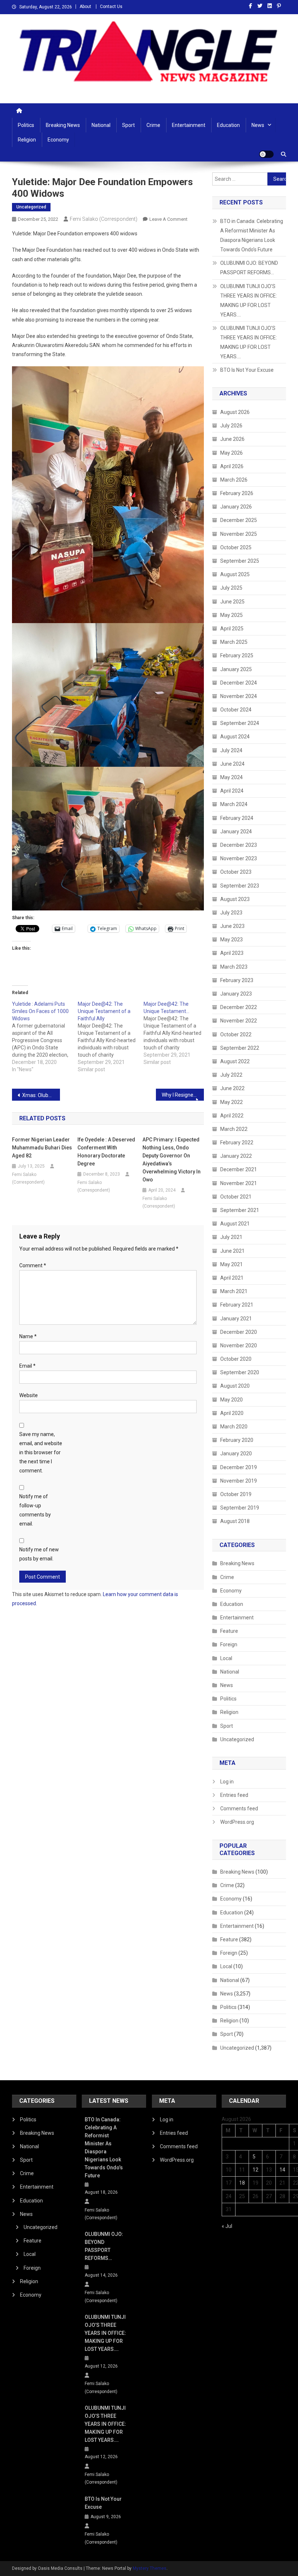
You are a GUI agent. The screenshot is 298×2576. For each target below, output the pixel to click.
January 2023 (236, 994)
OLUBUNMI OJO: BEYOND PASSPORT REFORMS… (249, 268)
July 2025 (231, 588)
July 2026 (231, 426)
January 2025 (236, 669)
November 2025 (239, 534)
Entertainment (189, 125)
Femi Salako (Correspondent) (104, 219)
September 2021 (240, 1210)
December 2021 (239, 1169)
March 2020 (234, 1427)
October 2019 (236, 1494)
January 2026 (236, 507)
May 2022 (231, 1102)
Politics (26, 125)
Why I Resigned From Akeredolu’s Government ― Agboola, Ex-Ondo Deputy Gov (183, 1095)
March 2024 (234, 804)
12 (255, 2170)
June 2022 (232, 1088)
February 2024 (237, 818)
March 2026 (234, 480)
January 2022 (236, 1156)
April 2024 (232, 791)
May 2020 (231, 1400)
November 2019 (239, 1481)
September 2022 (240, 1048)
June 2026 (232, 439)
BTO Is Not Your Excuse (247, 370)
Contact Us (111, 7)
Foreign (229, 1644)
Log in (227, 1782)
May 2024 (231, 777)
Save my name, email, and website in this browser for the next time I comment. (41, 1453)
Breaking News (63, 125)
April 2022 (232, 1116)
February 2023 (237, 980)
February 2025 (237, 655)
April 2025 (232, 629)
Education (228, 125)
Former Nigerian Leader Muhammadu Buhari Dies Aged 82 (42, 1148)
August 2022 (235, 1061)
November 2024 (239, 696)
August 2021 (235, 1224)
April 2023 (232, 953)
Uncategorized (31, 207)
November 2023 (239, 858)
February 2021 (237, 1305)
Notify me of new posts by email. (39, 1554)
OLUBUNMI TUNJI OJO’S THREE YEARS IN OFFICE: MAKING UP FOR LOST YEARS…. (249, 300)
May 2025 (231, 615)
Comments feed (239, 1809)
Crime (153, 125)
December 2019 (239, 1467)
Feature (229, 1631)
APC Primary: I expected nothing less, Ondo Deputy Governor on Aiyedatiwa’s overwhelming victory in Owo (172, 1160)
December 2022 (239, 1007)
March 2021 (234, 1291)
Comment (33, 1265)
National (101, 125)
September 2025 (240, 561)
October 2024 (236, 710)
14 (282, 2170)
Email (27, 1366)
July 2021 (231, 1237)
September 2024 (240, 723)
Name (28, 1336)
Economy (58, 140)
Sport (128, 125)
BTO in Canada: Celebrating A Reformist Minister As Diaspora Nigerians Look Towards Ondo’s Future (252, 235)
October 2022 (236, 1034)
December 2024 (239, 683)
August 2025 (235, 574)
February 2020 (237, 1440)
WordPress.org (237, 1822)
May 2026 (231, 453)
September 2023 (240, 886)
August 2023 (235, 899)
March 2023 (234, 967)
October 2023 (236, 872)
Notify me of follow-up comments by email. (35, 1510)
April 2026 (232, 466)
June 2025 (232, 602)
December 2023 (239, 845)
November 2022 (239, 1021)
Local (226, 1658)
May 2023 (231, 940)
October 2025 (236, 547)
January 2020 (236, 1454)
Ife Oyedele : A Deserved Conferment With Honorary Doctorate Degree (106, 1152)
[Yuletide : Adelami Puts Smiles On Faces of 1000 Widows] (45, 1037)
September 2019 (240, 1508)
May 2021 (231, 1264)
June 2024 (232, 764)
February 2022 (237, 1143)
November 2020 (239, 1345)
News (258, 125)
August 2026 (235, 412)
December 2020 (239, 1332)
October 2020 (236, 1359)
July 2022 (231, 1075)
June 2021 (232, 1251)
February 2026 (237, 493)
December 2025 (239, 520)
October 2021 (236, 1197)
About (85, 7)
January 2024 (236, 832)
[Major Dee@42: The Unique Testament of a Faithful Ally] (111, 1037)
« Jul (227, 2226)
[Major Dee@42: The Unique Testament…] (176, 1033)
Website (29, 1395)
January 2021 (236, 1319)
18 (242, 2183)
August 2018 (235, 1521)
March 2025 (234, 642)
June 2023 (232, 926)
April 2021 (232, 1278)
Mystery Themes (150, 2568)
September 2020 (240, 1372)
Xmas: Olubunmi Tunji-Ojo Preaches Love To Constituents (41, 1095)
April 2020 (232, 1413)
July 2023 (231, 913)
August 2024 (235, 737)
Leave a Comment (168, 219)
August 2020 (235, 1386)
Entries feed (234, 1795)
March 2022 (234, 1129)
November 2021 (239, 1183)
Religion (27, 140)
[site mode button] (266, 154)
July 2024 (231, 750)
